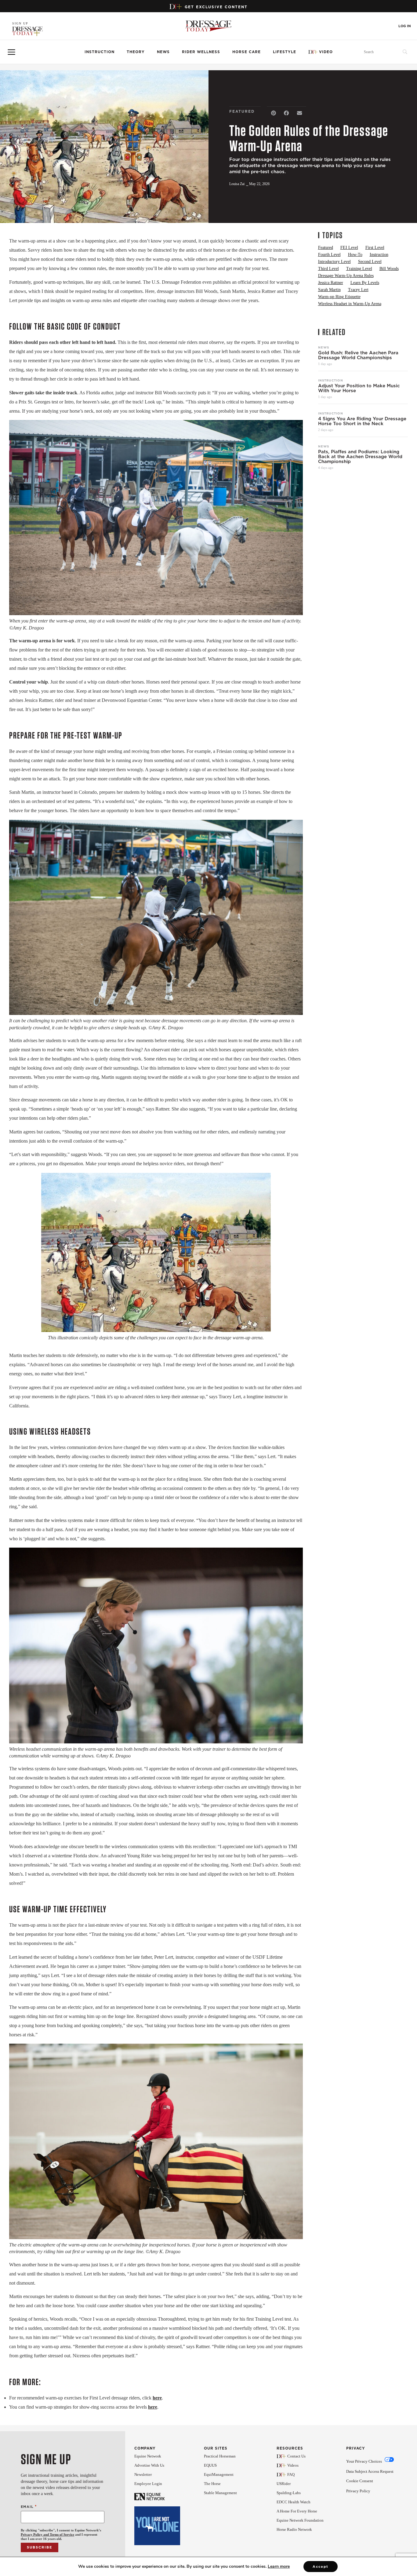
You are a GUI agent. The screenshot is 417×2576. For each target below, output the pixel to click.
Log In (405, 26)
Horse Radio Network (294, 2529)
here (157, 2398)
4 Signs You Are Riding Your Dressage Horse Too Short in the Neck (362, 421)
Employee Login (148, 2484)
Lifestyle (285, 52)
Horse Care (247, 52)
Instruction (100, 52)
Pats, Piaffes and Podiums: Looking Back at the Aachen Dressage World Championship (360, 457)
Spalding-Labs (289, 2493)
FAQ (291, 2474)
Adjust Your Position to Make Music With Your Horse (359, 388)
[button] (273, 113)
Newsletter (143, 2474)
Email (29, 2507)
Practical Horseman (220, 2456)
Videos (293, 2465)
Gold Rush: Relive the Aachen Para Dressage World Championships (358, 355)
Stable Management (220, 2493)
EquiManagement (219, 2474)
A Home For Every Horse (297, 2511)
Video (326, 52)
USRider (284, 2484)
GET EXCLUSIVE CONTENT (216, 7)
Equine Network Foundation (300, 2520)
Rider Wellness (201, 52)
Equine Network (148, 2456)
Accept (321, 2567)
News (163, 52)
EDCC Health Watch (294, 2502)
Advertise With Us (149, 2465)
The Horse (212, 2484)
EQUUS (210, 2465)
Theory (136, 52)
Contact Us (296, 2456)
